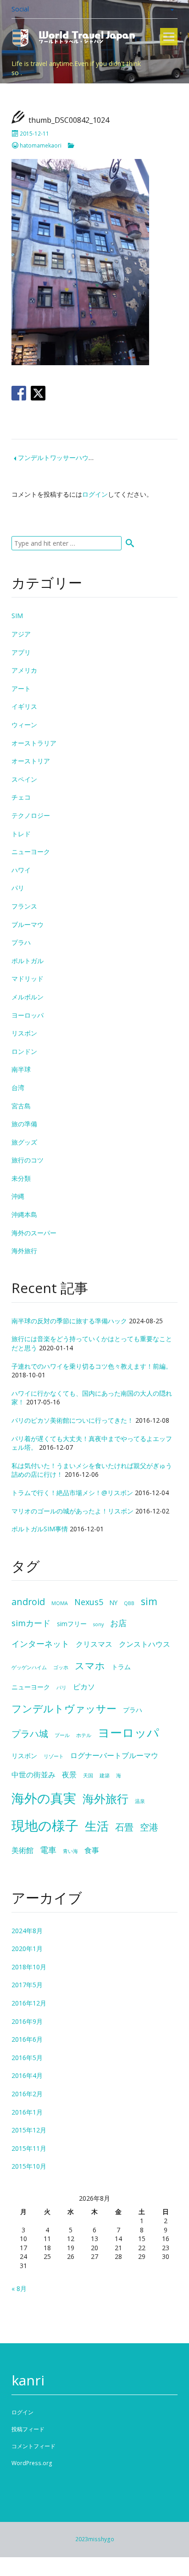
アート (21, 688)
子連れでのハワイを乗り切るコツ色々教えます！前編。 (92, 1366)
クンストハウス (145, 1644)
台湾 (18, 1088)
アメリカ (24, 670)
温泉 (140, 1801)
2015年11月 (29, 2148)
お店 (118, 1623)
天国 (88, 1776)
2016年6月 (27, 2039)
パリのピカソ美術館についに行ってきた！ (72, 1420)
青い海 (70, 1851)
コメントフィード (33, 2446)
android (28, 1602)
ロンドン (24, 1051)
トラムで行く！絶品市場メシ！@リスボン (72, 1493)
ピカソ (84, 1687)
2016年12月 (29, 2003)
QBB (129, 1603)
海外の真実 (44, 1798)
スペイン (24, 779)
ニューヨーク (31, 852)
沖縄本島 (24, 1214)
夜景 (69, 1775)
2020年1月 (27, 1948)
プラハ (21, 942)
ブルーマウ (28, 924)
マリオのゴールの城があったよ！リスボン (72, 1511)
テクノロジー (31, 815)
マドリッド (28, 978)
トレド (21, 834)
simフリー (72, 1624)
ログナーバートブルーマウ (114, 1755)
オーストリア (31, 761)
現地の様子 (45, 1825)
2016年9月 (27, 2021)
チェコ (21, 797)
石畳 (124, 1827)
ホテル (84, 1735)
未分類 (21, 1178)
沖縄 (18, 1196)
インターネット (40, 1644)
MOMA (60, 1603)
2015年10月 (29, 2166)
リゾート (54, 1756)
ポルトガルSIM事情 (40, 1529)
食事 (92, 1850)
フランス (24, 906)
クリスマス (94, 1644)
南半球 (21, 1069)
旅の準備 (24, 1124)
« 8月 (19, 2288)
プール (62, 1735)
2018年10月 (29, 1967)
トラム (121, 1667)
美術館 (22, 1850)
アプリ (21, 652)
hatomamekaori (41, 145)
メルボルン (28, 997)
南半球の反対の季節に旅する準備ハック (69, 1321)
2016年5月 (27, 2058)
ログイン (95, 494)
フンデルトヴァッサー (64, 1708)
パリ (18, 888)
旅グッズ (24, 1142)
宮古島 (21, 1106)
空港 (149, 1827)
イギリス (24, 706)
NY (114, 1603)
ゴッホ (61, 1667)
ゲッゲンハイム (29, 1667)
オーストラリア (34, 743)
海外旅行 (24, 1251)
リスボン (24, 1033)
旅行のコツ (28, 1160)
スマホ (90, 1665)
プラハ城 (30, 1734)
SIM (17, 616)
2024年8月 (27, 1931)
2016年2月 (27, 2094)
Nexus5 (89, 1602)
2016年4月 (27, 2075)
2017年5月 (27, 1985)
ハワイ (21, 870)
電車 (48, 1850)
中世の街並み (33, 1775)
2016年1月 (27, 2112)
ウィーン (24, 725)
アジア (21, 634)
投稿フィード (28, 2429)
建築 (105, 1776)
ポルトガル (28, 961)
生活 (97, 1826)
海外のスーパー (34, 1233)
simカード (31, 1623)
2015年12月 (29, 2130)
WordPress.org (32, 2463)
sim (149, 1601)
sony (98, 1624)
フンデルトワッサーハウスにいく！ (69, 458)
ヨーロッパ (28, 1015)
